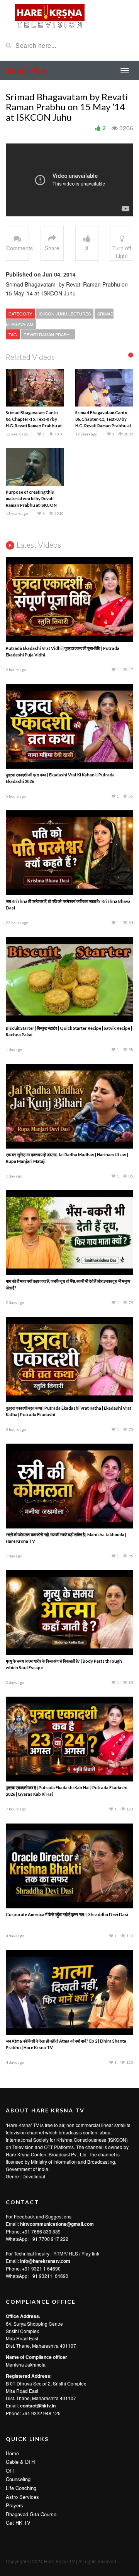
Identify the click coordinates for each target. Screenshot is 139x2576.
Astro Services (22, 2497)
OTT (11, 2471)
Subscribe (26, 70)
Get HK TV (18, 2523)
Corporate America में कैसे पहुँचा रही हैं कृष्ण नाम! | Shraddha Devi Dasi (67, 1914)
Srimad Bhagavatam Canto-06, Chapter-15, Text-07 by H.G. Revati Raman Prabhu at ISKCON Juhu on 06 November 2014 (34, 426)
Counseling (18, 2479)
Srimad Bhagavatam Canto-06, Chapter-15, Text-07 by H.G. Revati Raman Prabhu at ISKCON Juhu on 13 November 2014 (103, 426)
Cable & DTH (20, 2462)
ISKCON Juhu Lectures (65, 314)
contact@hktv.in (38, 2406)
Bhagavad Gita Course (31, 2514)
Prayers (14, 2505)
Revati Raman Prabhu (48, 334)
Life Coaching (21, 2488)
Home (12, 2453)
